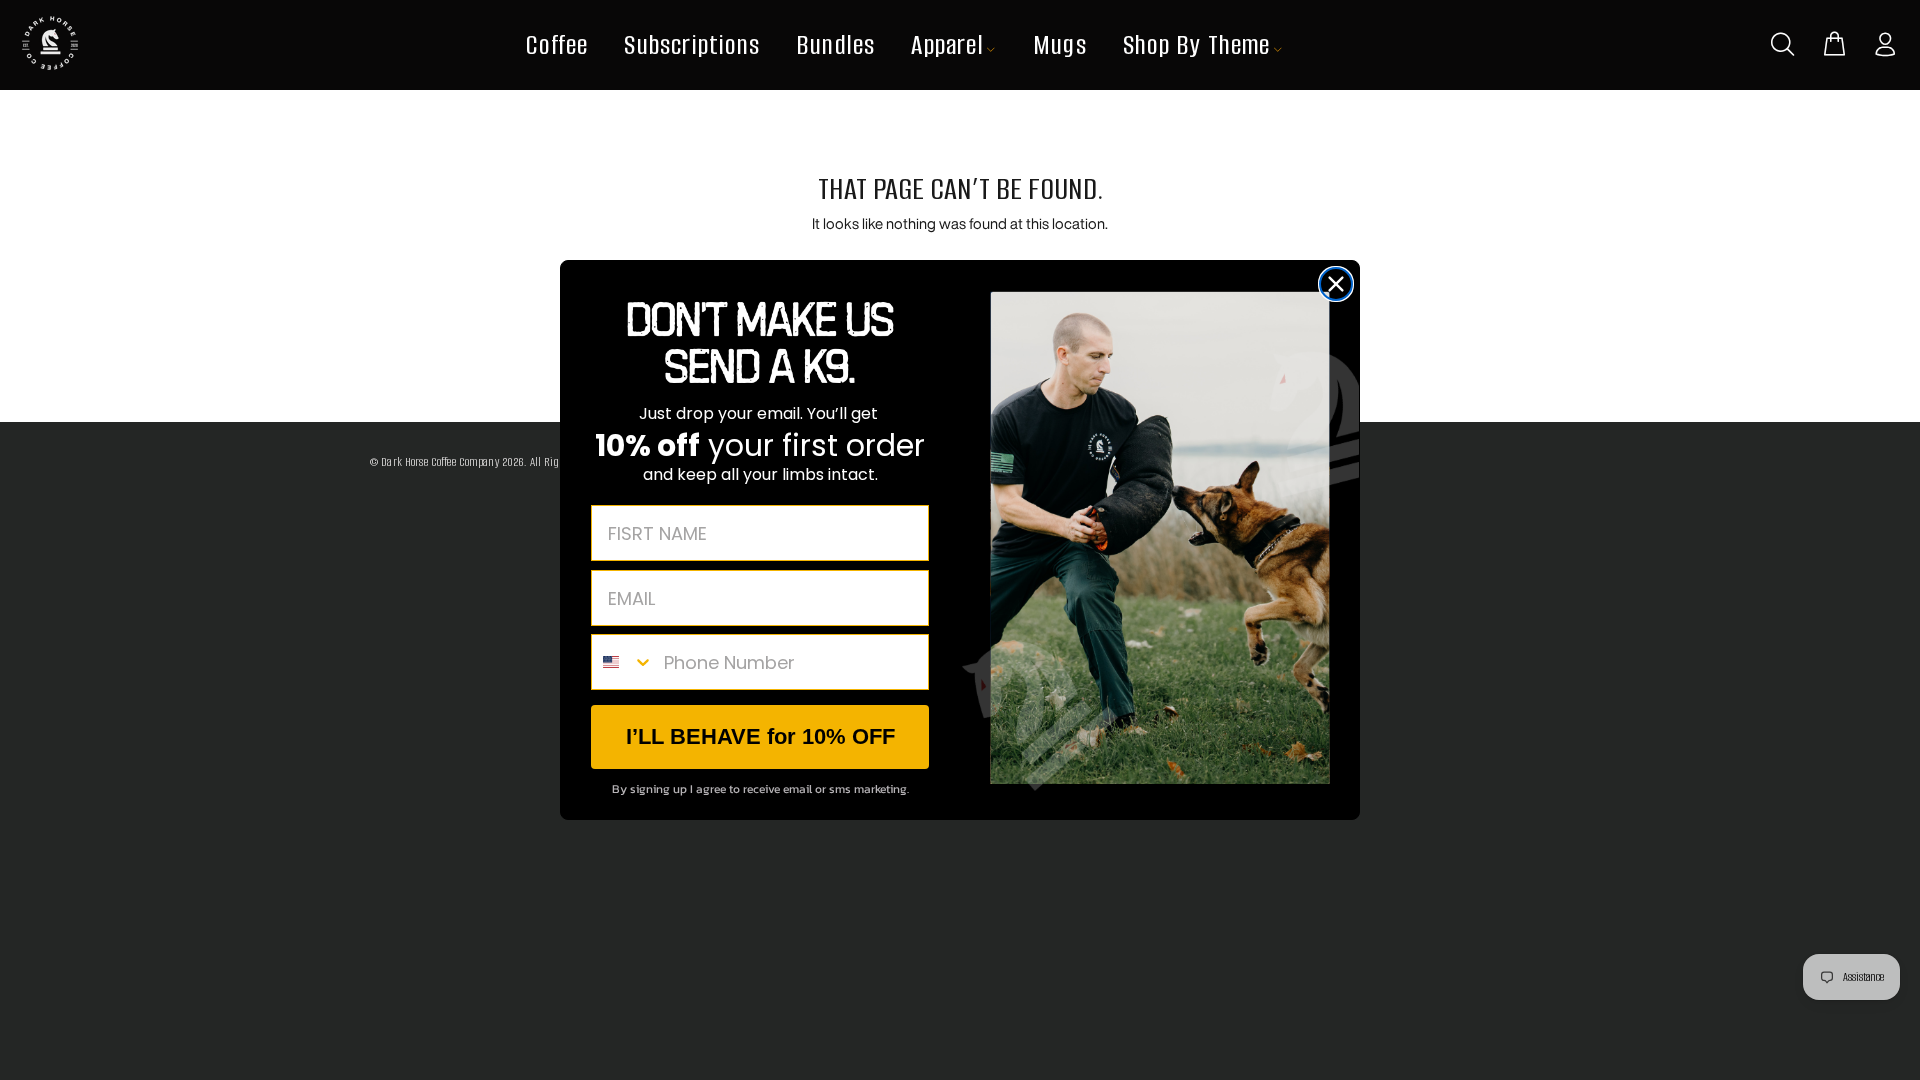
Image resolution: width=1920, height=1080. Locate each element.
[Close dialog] (1336, 284)
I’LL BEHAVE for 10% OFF (760, 736)
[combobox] (623, 662)
